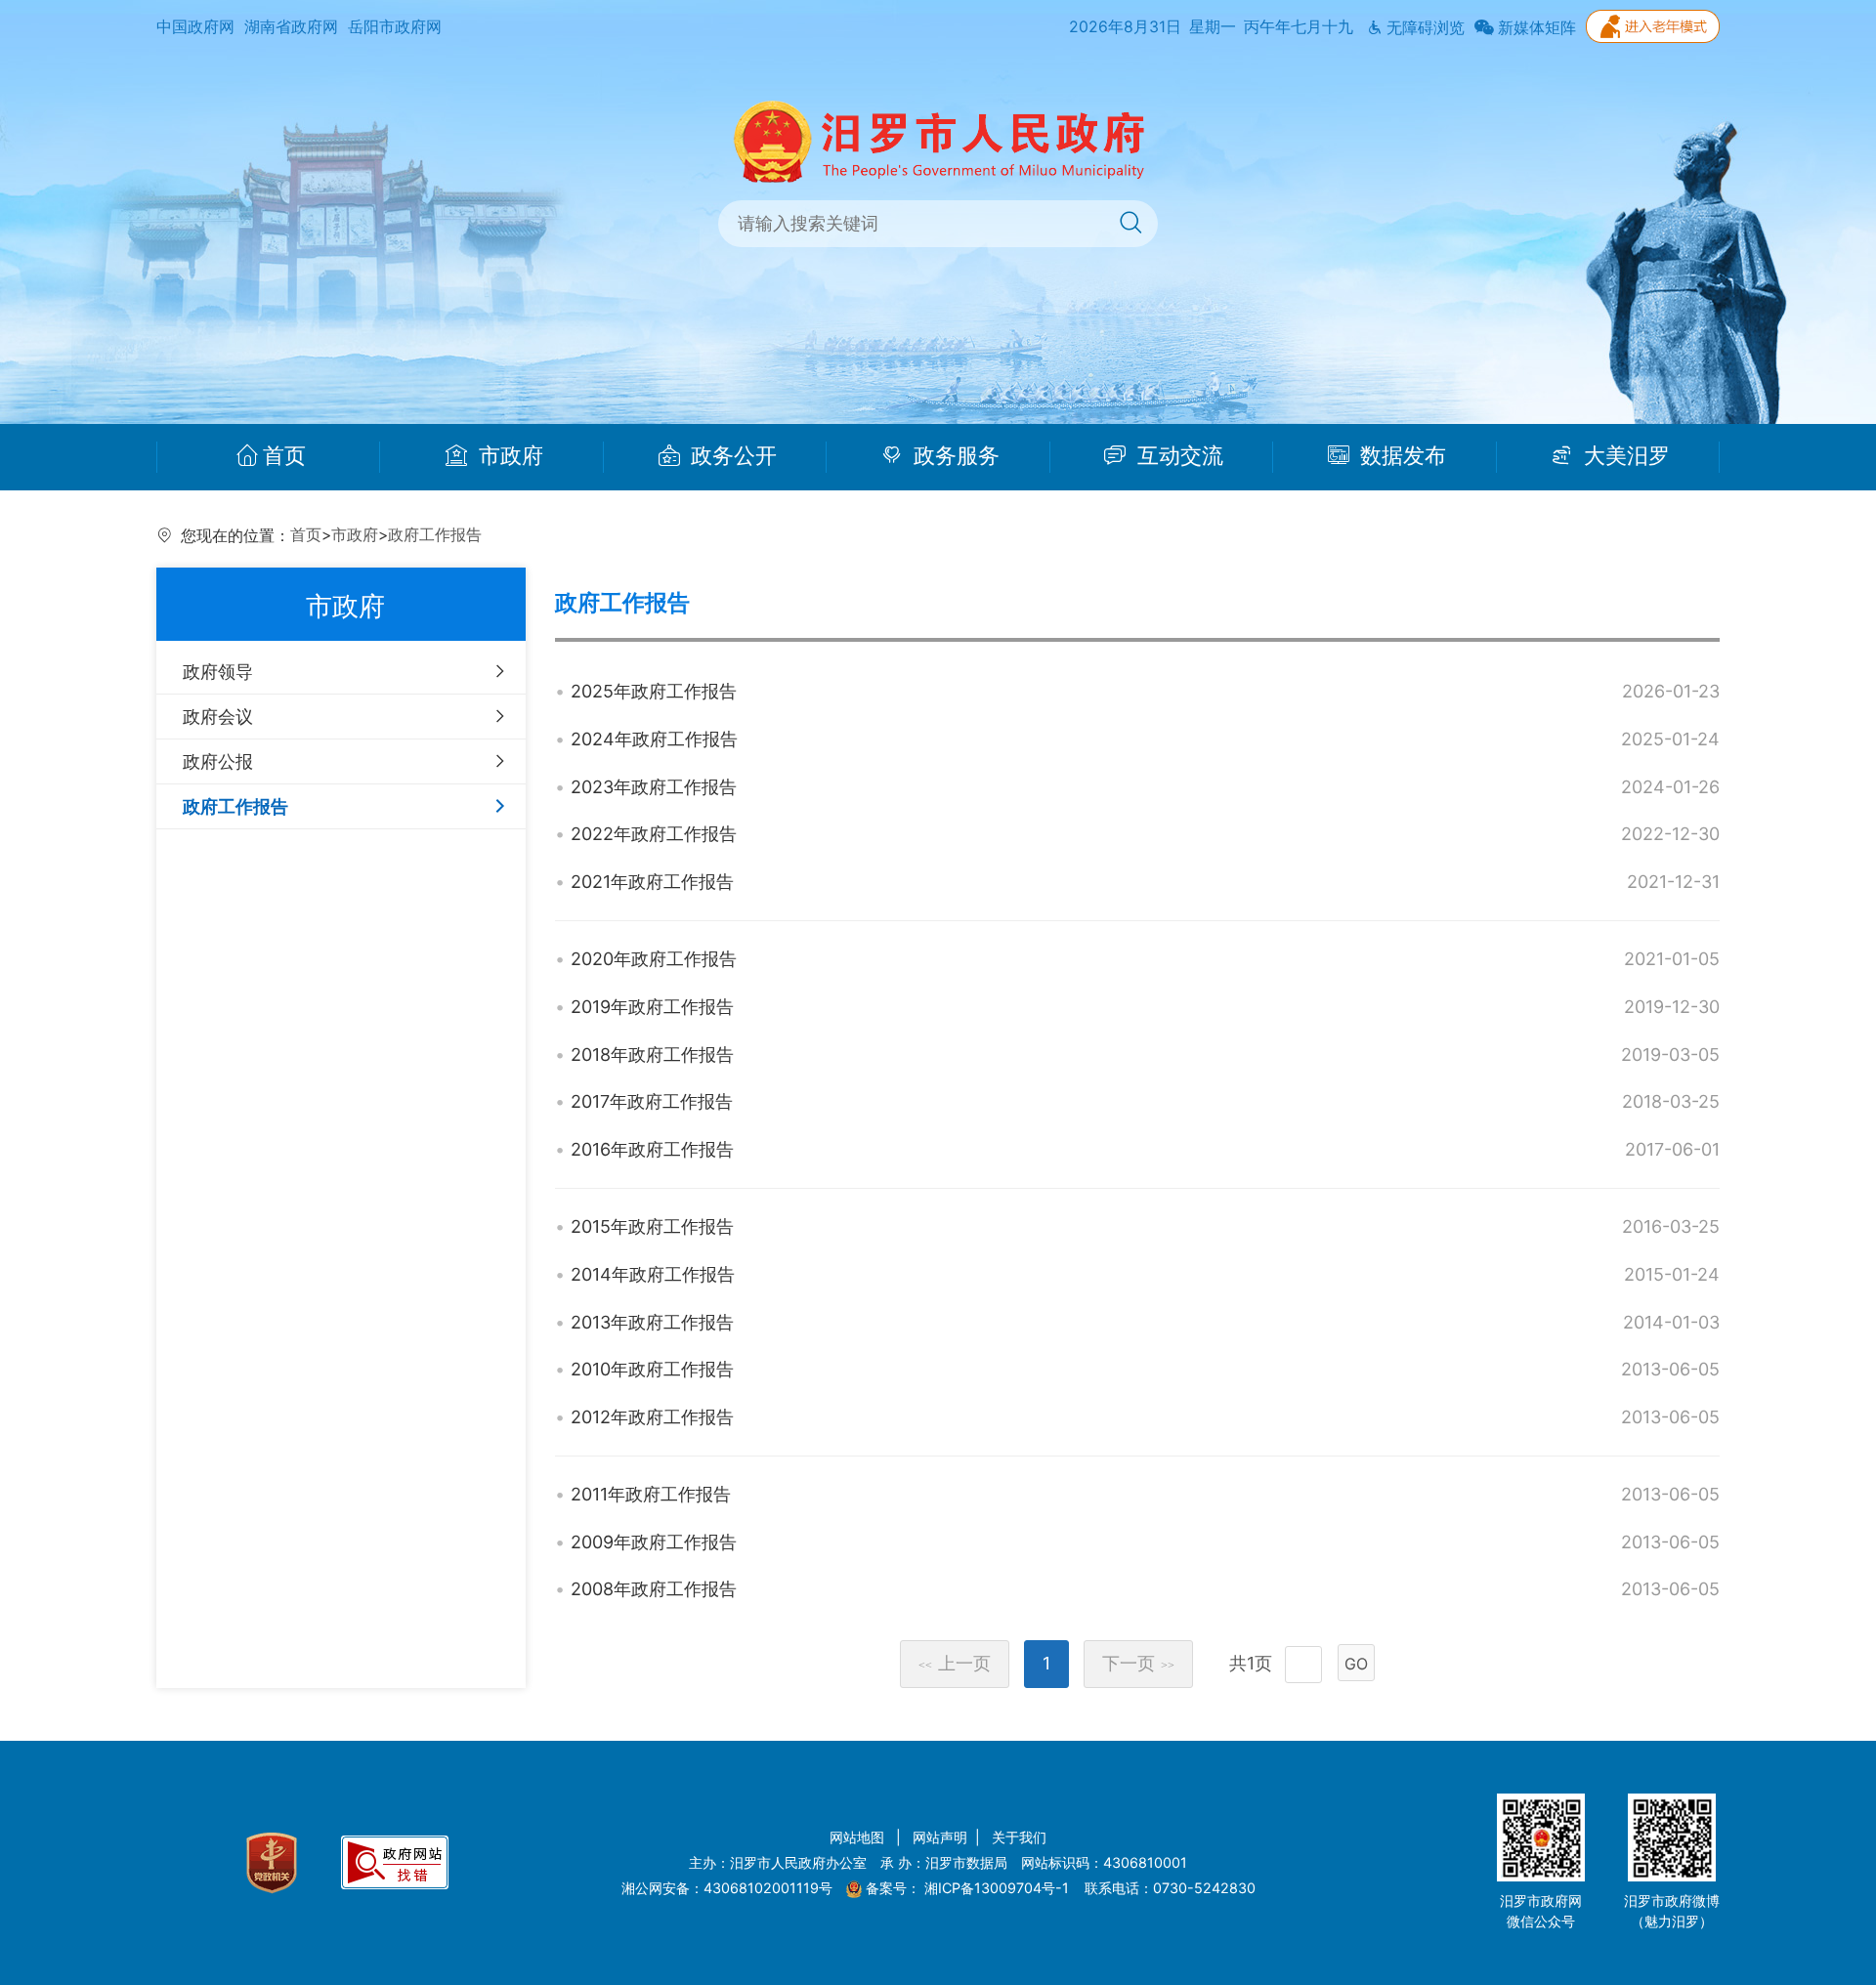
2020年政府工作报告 (654, 959)
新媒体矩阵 (1535, 28)
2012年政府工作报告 (652, 1417)
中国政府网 (195, 27)
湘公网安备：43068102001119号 (727, 1888)
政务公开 (731, 456)
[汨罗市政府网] (938, 140)
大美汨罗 (1624, 456)
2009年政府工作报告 (654, 1542)
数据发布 (1400, 456)
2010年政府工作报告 (652, 1369)
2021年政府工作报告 (652, 882)
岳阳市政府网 (395, 27)
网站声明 (940, 1837)
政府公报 (218, 761)
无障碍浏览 (1424, 28)
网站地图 (859, 1837)
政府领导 (218, 672)
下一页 (1138, 1663)
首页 (284, 456)
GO (1356, 1664)
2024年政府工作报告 (654, 739)
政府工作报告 (435, 535)
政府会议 (218, 717)
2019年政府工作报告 (652, 1007)
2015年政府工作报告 (652, 1226)
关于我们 (1019, 1837)
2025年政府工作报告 (654, 691)
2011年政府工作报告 (651, 1494)
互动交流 (1177, 456)
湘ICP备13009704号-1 (999, 1888)
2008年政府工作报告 (654, 1589)
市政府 (508, 456)
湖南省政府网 (291, 27)
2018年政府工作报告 (652, 1055)
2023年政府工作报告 (654, 787)
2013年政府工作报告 (652, 1322)
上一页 (955, 1663)
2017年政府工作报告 (652, 1101)
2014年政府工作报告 (653, 1274)
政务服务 (954, 456)
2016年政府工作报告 (652, 1149)
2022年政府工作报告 (654, 834)
